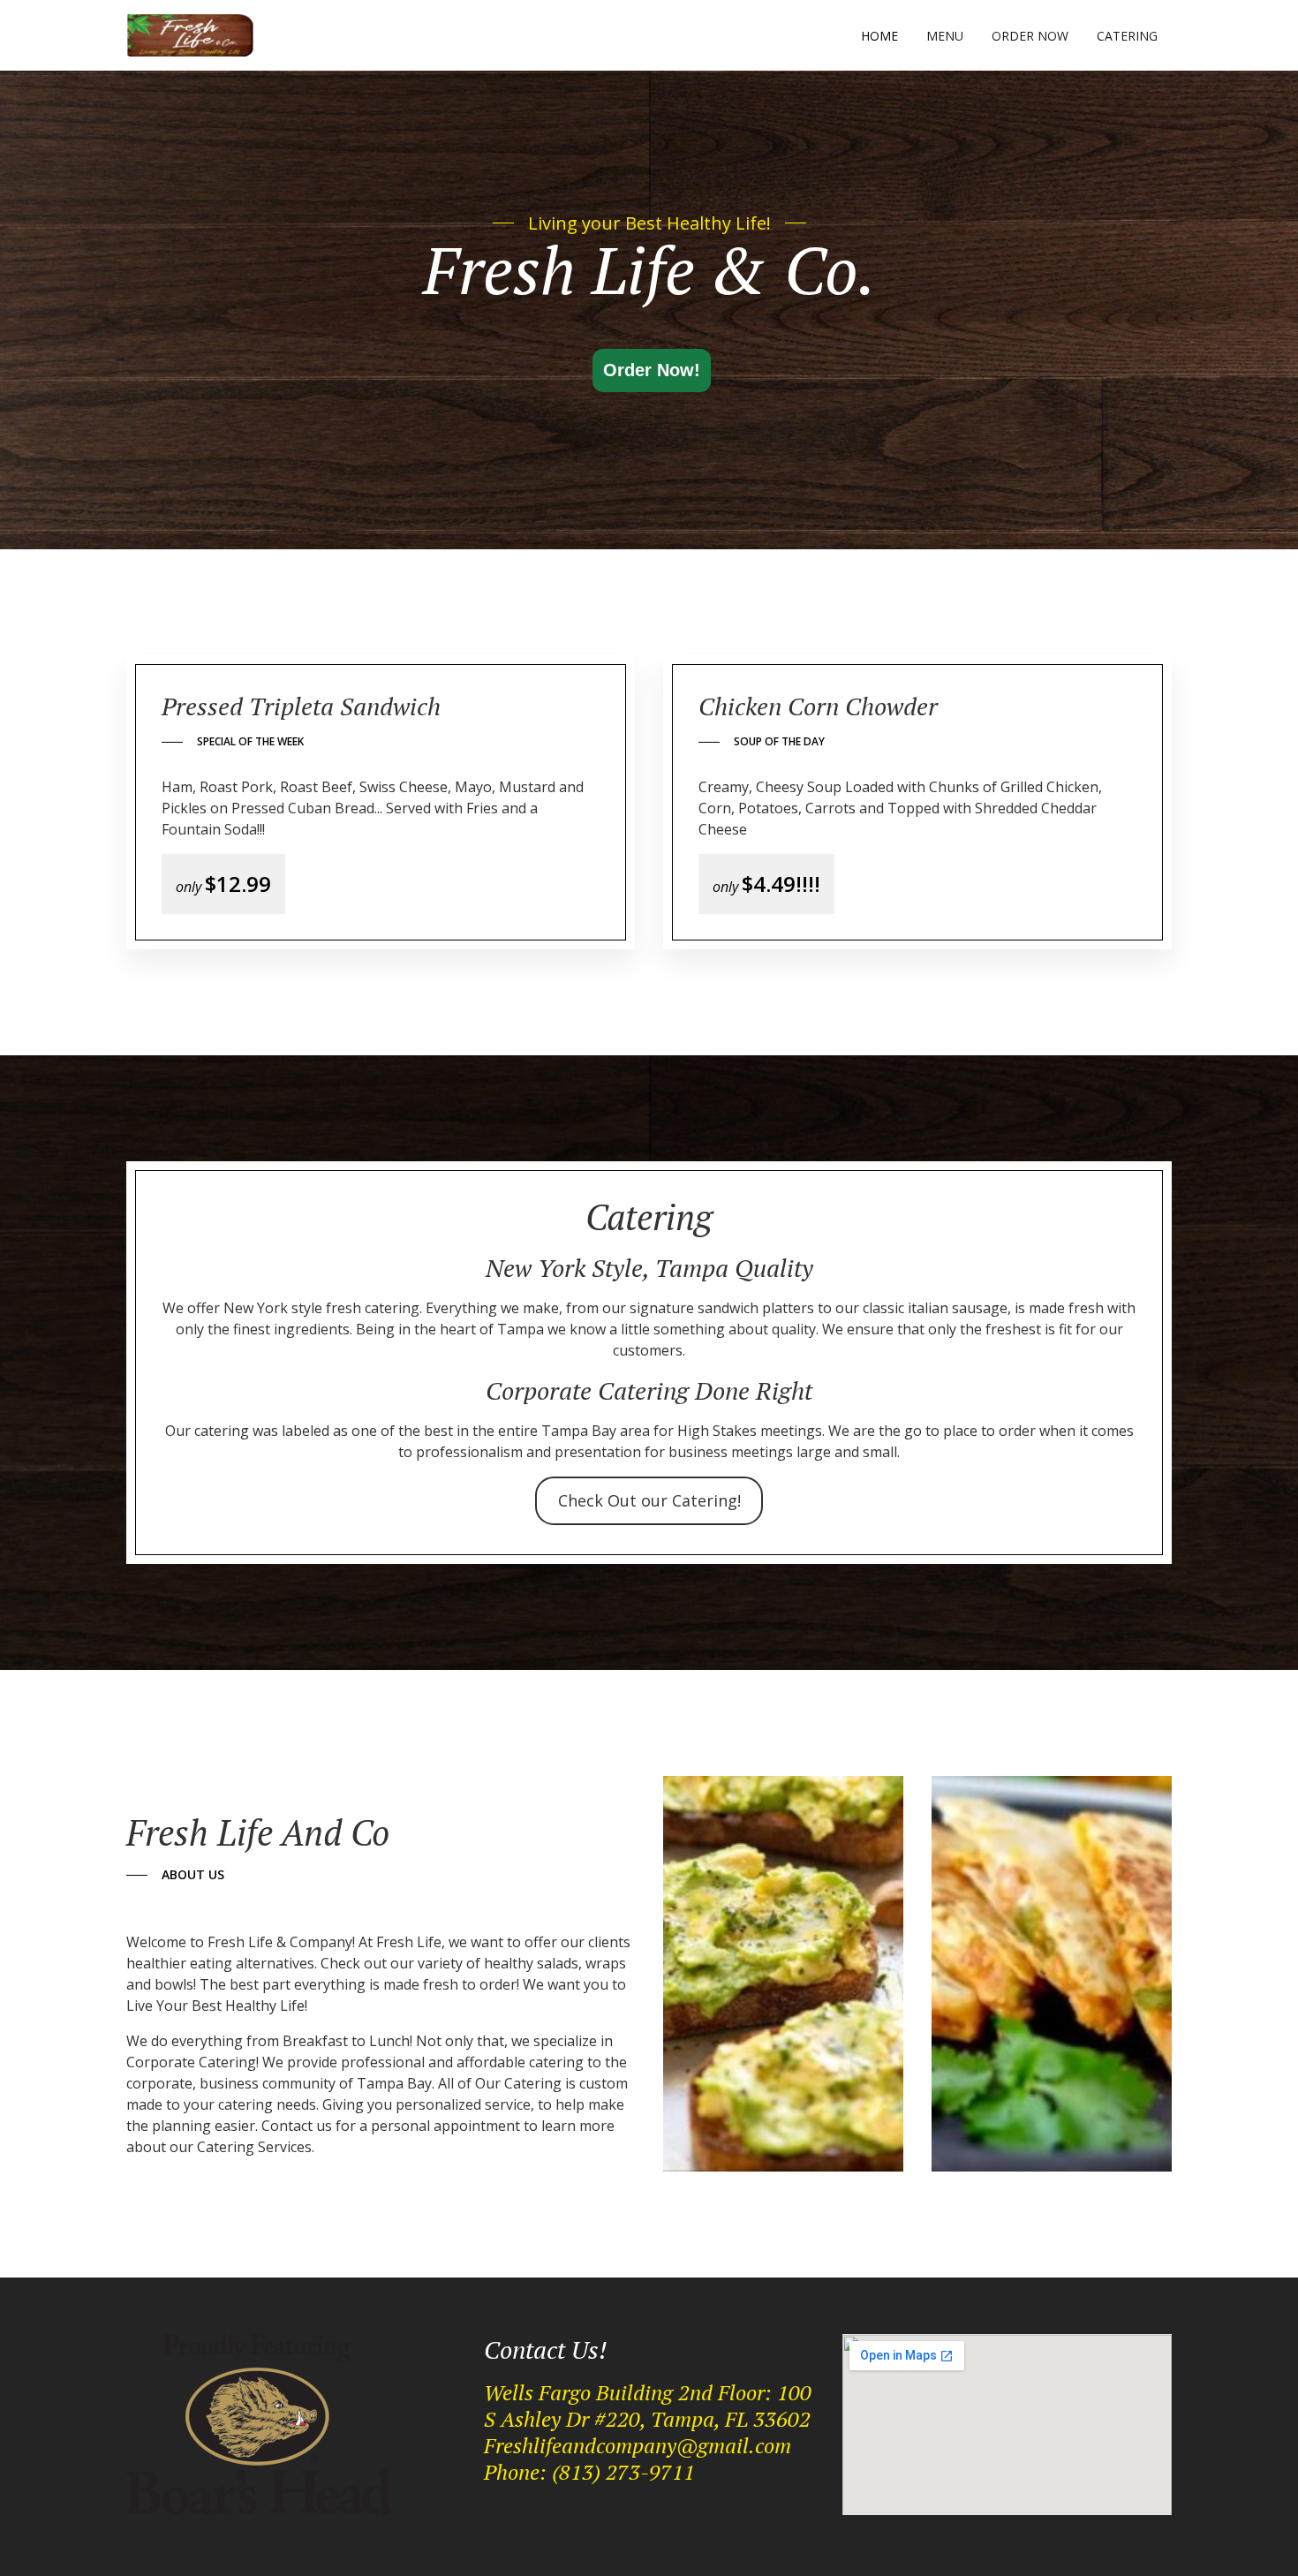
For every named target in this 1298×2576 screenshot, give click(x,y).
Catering (1127, 36)
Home (879, 36)
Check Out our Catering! (649, 1500)
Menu (945, 36)
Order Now (1030, 36)
